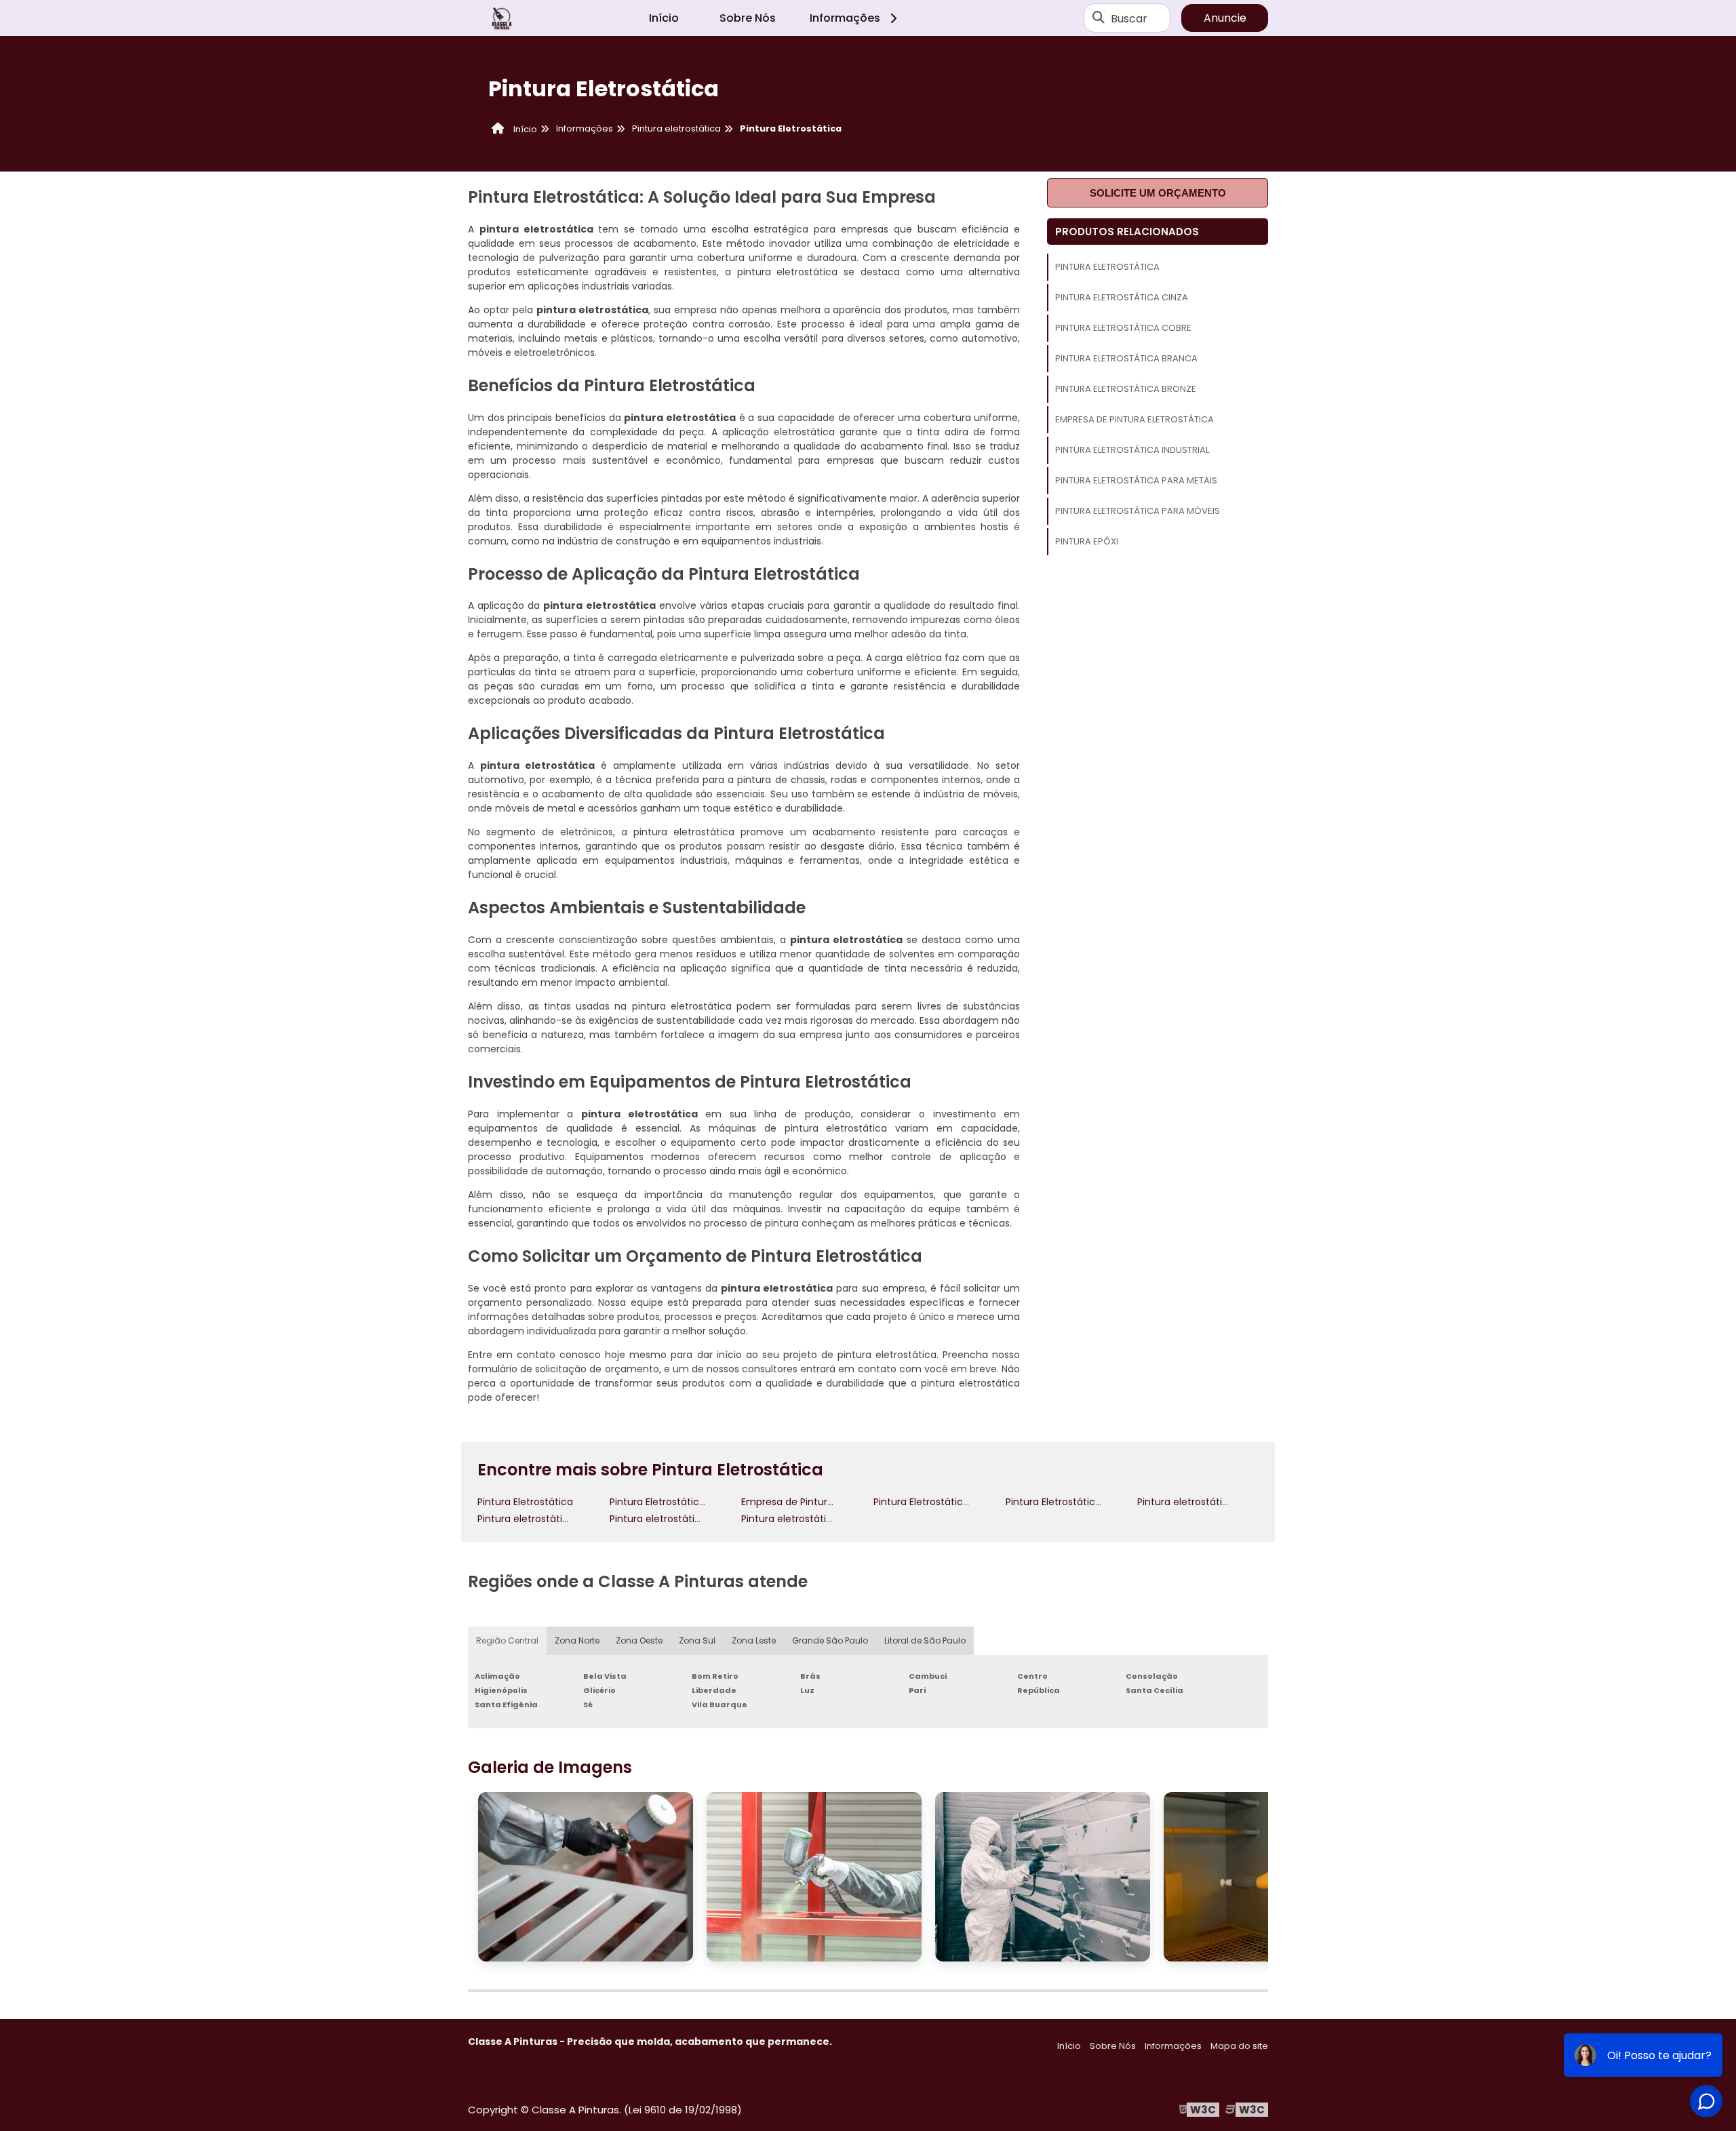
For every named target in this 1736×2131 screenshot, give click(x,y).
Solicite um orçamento (1158, 193)
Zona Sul (697, 1640)
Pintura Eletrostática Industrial (1132, 450)
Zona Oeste (639, 1640)
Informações (845, 18)
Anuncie (1225, 18)
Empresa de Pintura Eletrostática (1135, 419)
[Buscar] (1099, 18)
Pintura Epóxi (1087, 541)
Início (664, 18)
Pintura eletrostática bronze (1126, 389)
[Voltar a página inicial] (502, 18)
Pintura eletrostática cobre (1123, 328)
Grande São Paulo (830, 1640)
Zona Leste (754, 1640)
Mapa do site (1239, 2046)
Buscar (1129, 18)
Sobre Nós (748, 18)
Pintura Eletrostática (1107, 267)
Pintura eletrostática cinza (1122, 297)
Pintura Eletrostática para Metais (1136, 480)
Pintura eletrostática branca (1126, 358)
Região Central (507, 1640)
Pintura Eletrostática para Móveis (1138, 511)
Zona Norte (577, 1640)
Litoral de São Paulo (925, 1640)
